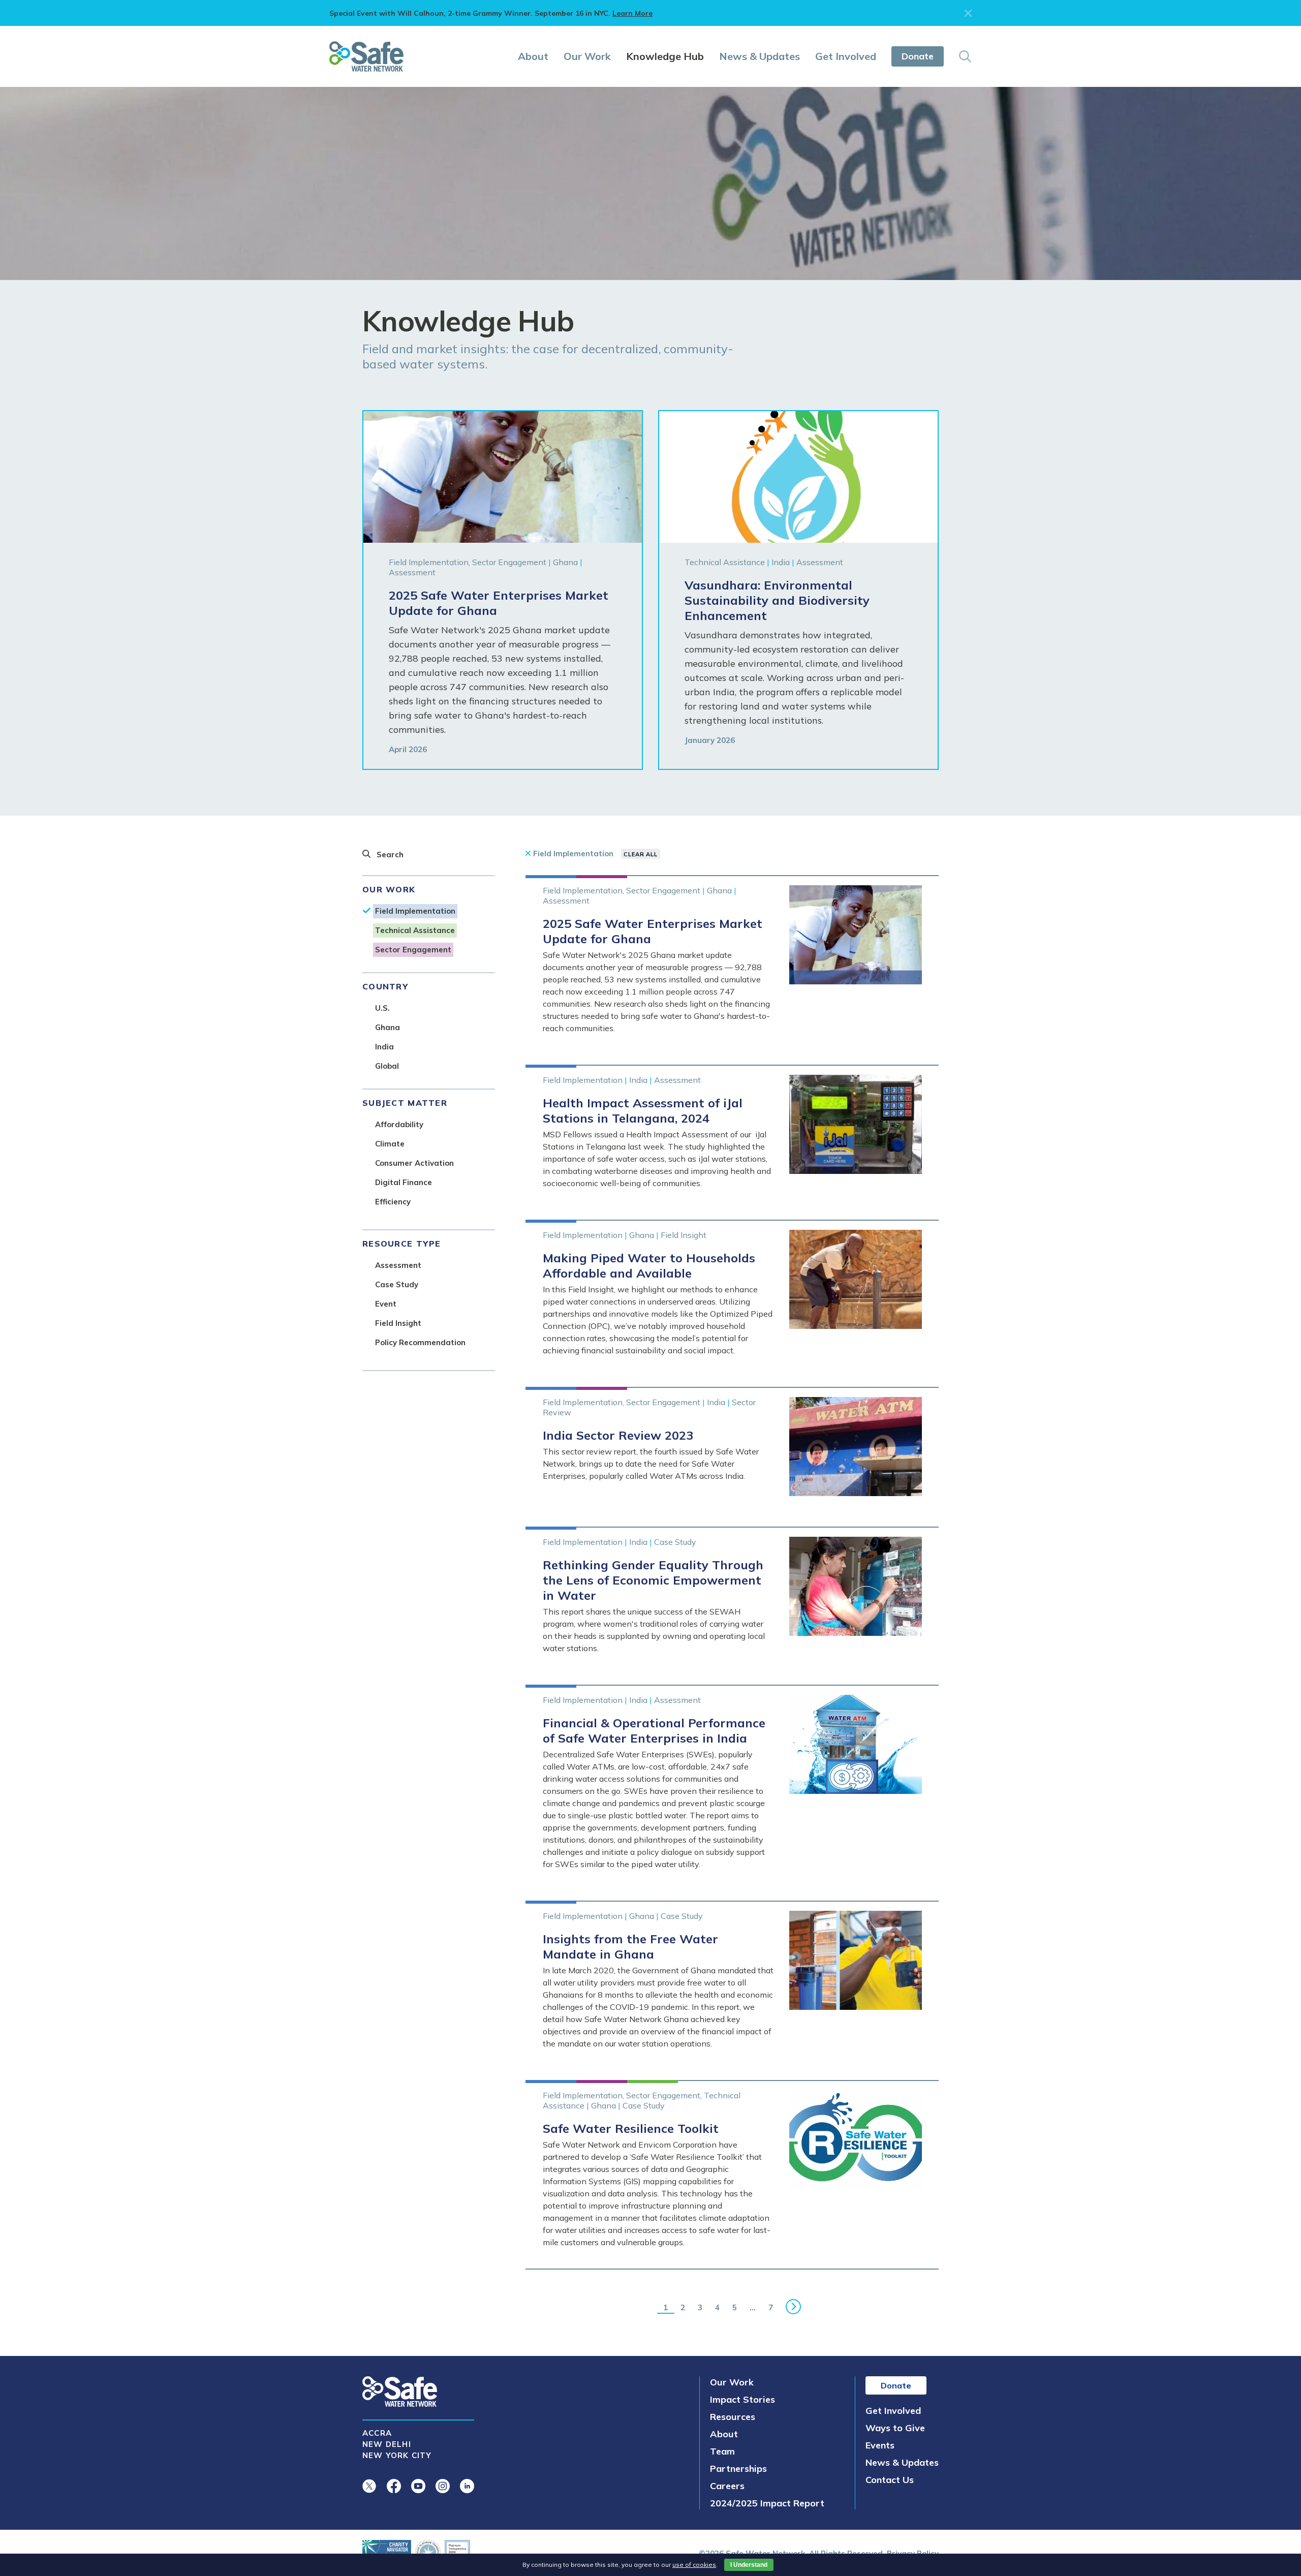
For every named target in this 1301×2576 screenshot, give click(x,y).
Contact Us (890, 2480)
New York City (397, 2455)
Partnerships (738, 2469)
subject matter (405, 1103)
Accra (377, 2433)
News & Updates (760, 56)
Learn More (632, 13)
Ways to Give (895, 2428)
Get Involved (846, 56)
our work (389, 889)
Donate (918, 56)
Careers (727, 2486)
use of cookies (694, 2565)
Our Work (587, 56)
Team (722, 2451)
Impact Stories (742, 2399)
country (385, 986)
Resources (733, 2417)
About (533, 56)
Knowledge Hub (665, 56)
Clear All (641, 854)
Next (794, 2307)
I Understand (749, 2565)
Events (880, 2445)
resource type (402, 1244)
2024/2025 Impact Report (767, 2503)
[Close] (968, 13)
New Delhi (387, 2444)
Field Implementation (573, 854)
